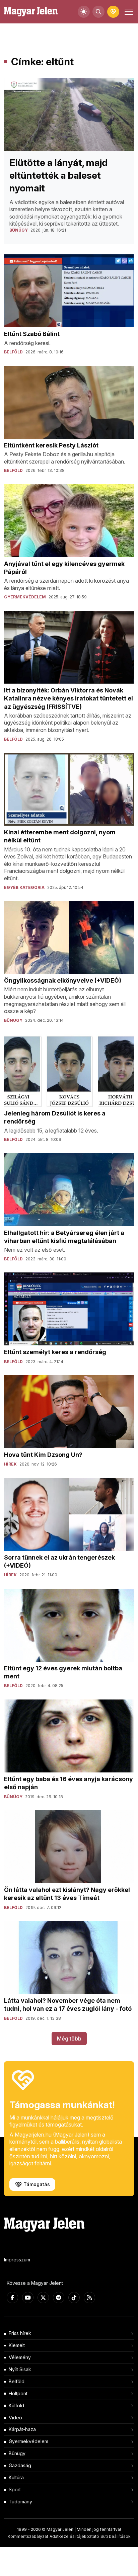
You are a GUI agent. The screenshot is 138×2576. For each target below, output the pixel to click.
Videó (15, 2418)
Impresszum (17, 2260)
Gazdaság (20, 2465)
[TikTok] (74, 2298)
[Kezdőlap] (31, 12)
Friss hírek (20, 2333)
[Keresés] (98, 12)
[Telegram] (59, 2298)
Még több (69, 2039)
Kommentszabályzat (28, 2536)
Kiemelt (17, 2345)
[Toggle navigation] (128, 12)
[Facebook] (12, 2298)
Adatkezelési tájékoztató (74, 2536)
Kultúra (16, 2477)
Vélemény (20, 2357)
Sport (15, 2489)
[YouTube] (28, 2298)
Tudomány (20, 2502)
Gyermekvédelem (28, 2441)
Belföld (17, 2381)
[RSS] (89, 2298)
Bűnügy (17, 2453)
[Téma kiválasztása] (84, 12)
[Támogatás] (113, 12)
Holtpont (18, 2393)
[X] (43, 2298)
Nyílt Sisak (20, 2369)
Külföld (16, 2405)
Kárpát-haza (22, 2429)
